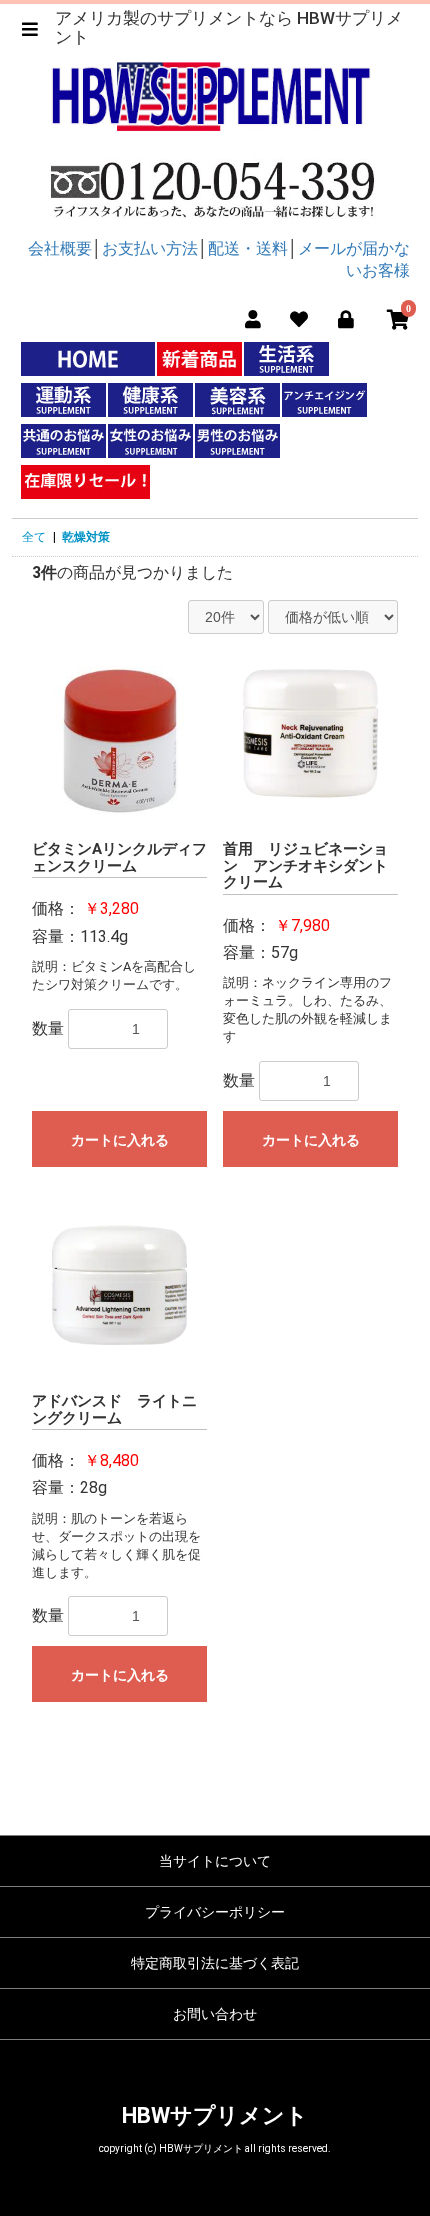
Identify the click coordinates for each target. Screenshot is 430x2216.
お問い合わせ (215, 2014)
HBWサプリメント (215, 2115)
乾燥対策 (86, 537)
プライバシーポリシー (215, 1912)
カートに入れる (120, 1140)
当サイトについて (215, 1861)
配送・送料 (248, 248)
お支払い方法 (150, 248)
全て (34, 537)
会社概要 (60, 248)
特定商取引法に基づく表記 (215, 1963)
